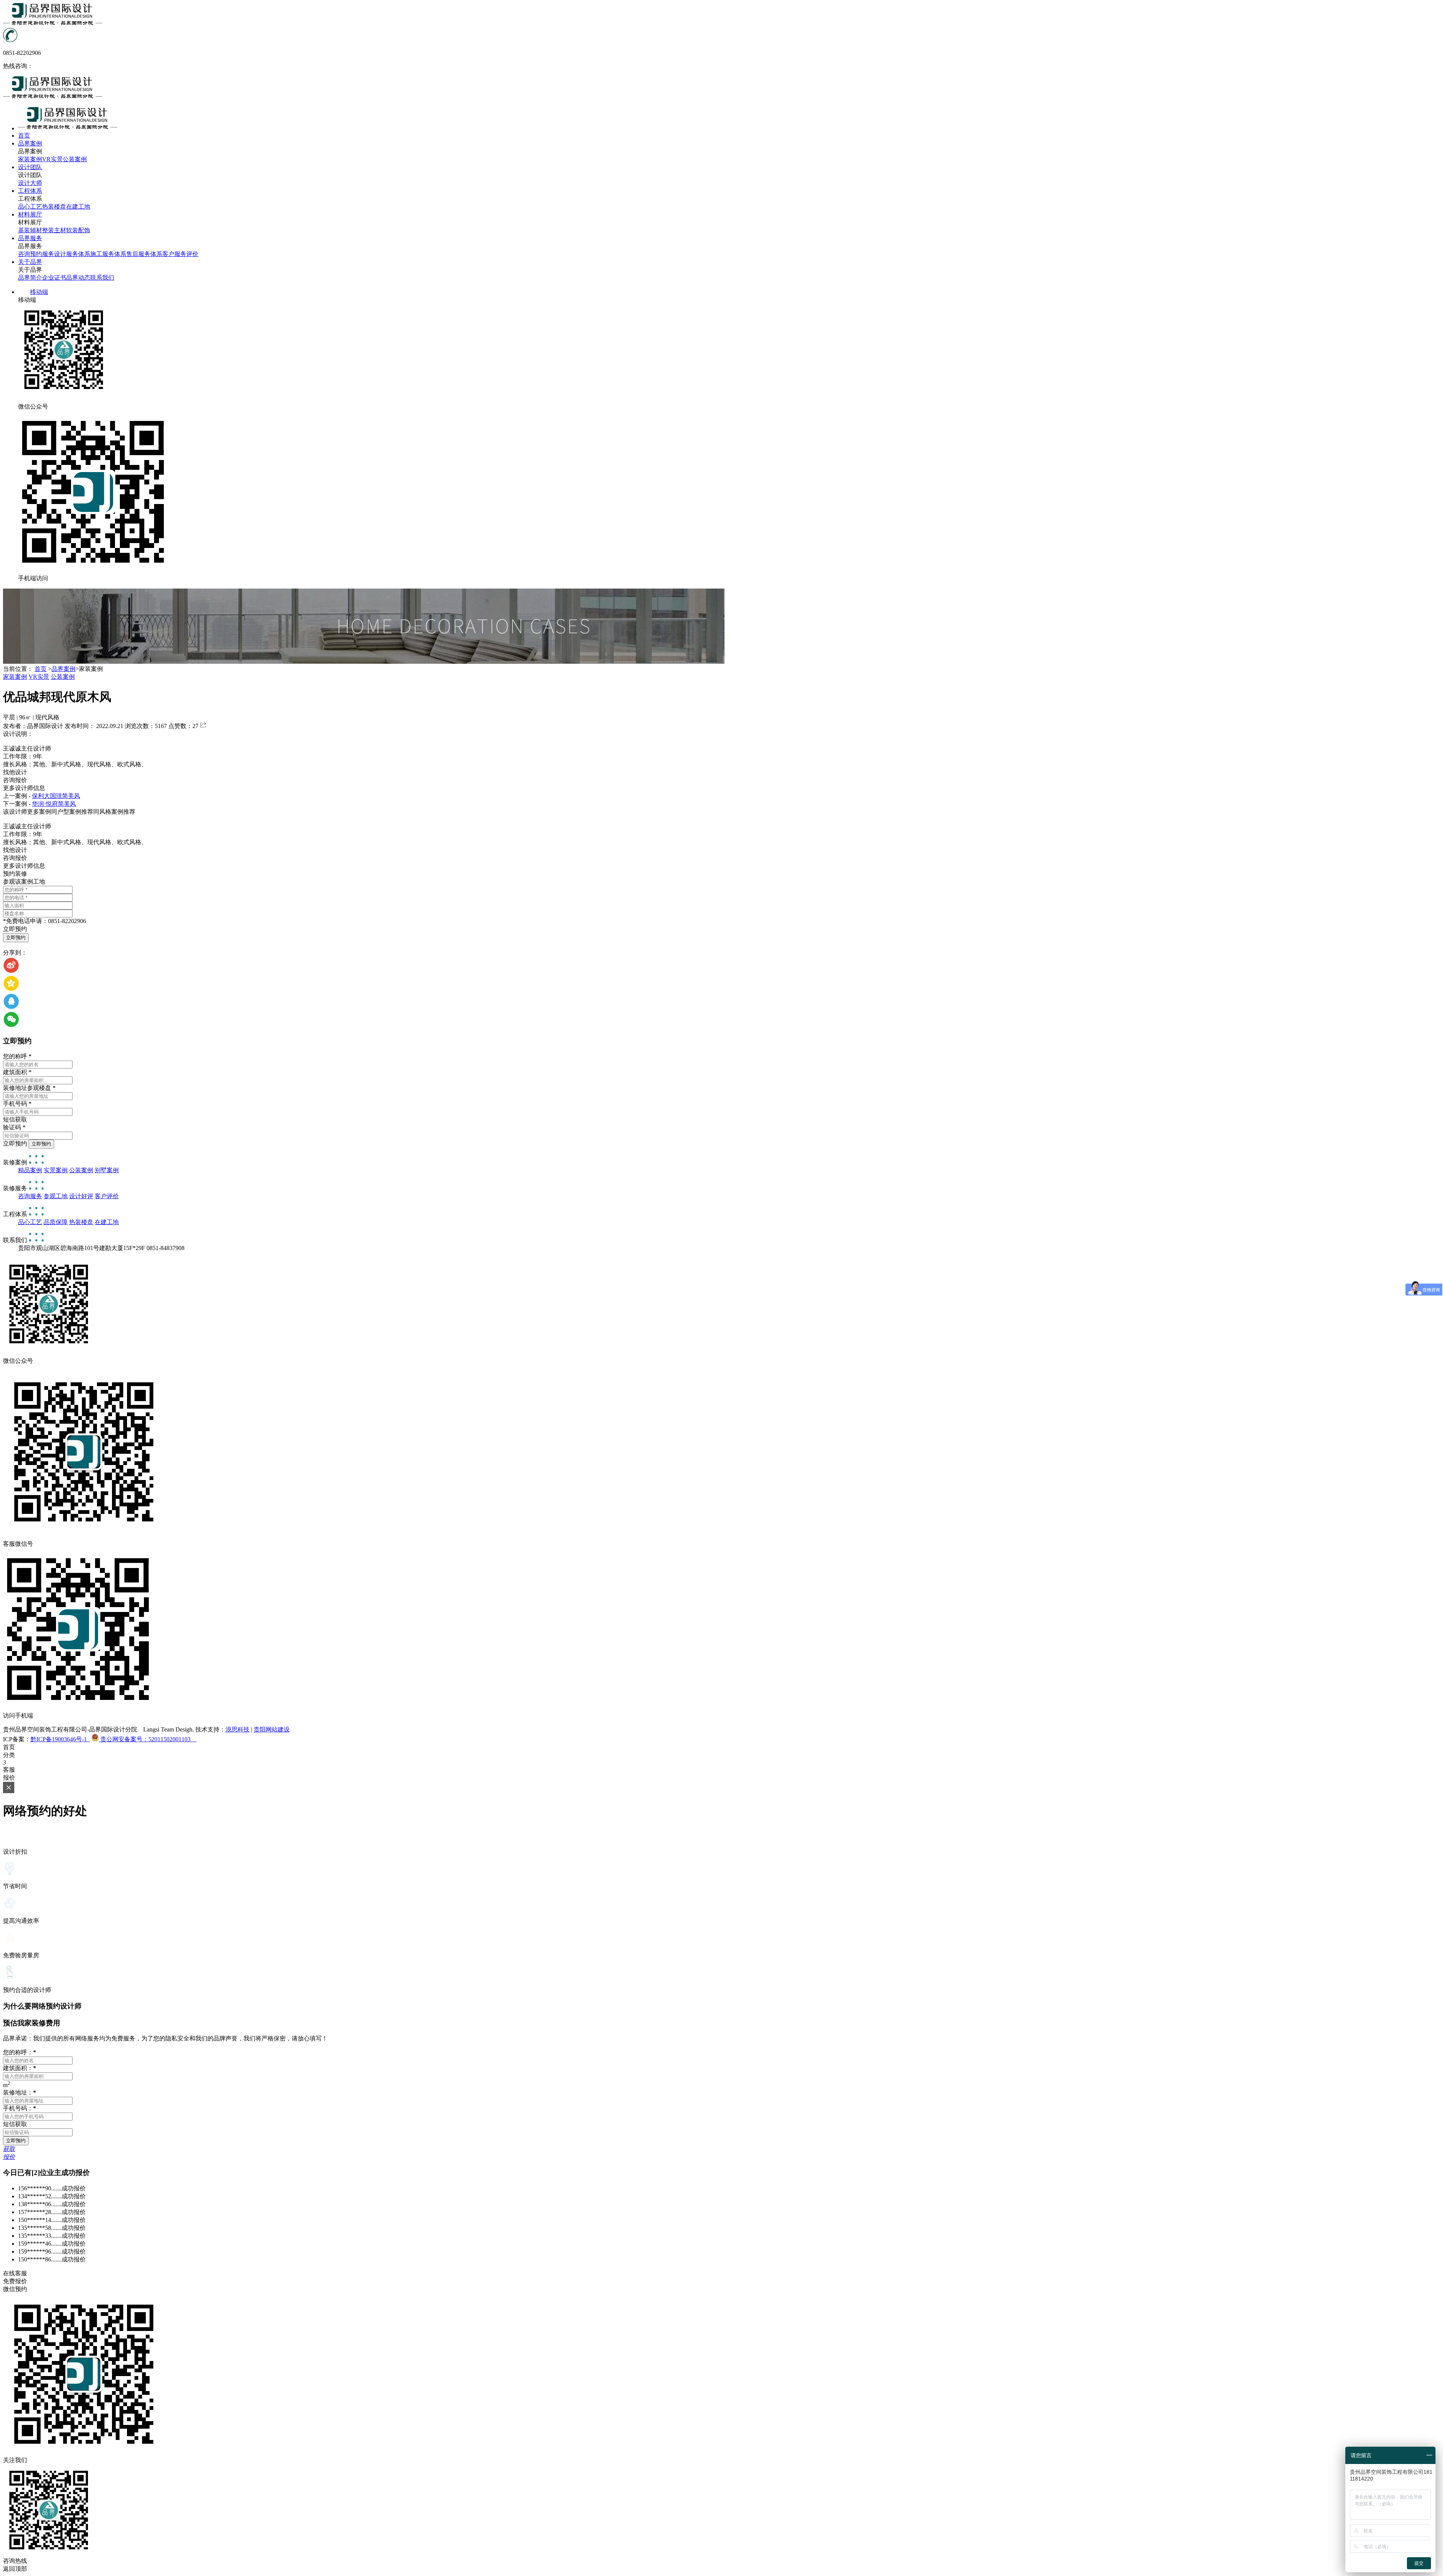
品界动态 (78, 278)
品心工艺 (30, 207)
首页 (41, 669)
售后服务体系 (144, 254)
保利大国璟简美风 (56, 796)
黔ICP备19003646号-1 (60, 1739)
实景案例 (56, 1170)
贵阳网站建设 (272, 1729)
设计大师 (30, 183)
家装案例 (30, 159)
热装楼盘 (54, 207)
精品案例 (30, 1170)
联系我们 (102, 278)
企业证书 (54, 278)
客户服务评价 (180, 254)
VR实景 (52, 159)
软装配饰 (78, 230)
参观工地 (56, 1196)
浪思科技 (237, 1729)
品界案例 (64, 669)
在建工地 (78, 207)
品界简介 (30, 278)
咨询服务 (30, 1196)
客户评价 (107, 1196)
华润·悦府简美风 (54, 804)
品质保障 (56, 1222)
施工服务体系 (108, 254)
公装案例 (75, 159)
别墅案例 (107, 1170)
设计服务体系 (72, 254)
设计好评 (81, 1196)
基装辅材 (30, 230)
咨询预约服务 (36, 254)
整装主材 (54, 230)
